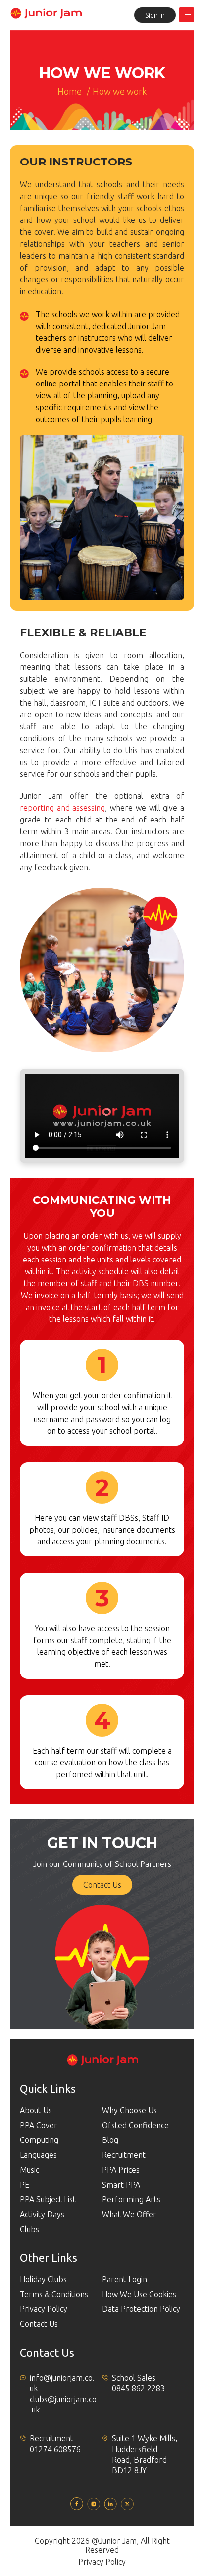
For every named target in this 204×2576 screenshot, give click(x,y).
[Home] (46, 16)
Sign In (155, 15)
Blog (110, 2140)
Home (70, 91)
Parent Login (125, 2279)
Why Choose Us (129, 2110)
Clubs (29, 2229)
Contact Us (102, 1885)
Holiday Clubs (43, 2279)
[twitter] (127, 2507)
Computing (39, 2140)
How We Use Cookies (139, 2294)
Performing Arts (131, 2199)
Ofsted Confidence (135, 2125)
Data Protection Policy (141, 2309)
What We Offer (129, 2214)
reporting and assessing (62, 808)
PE (25, 2185)
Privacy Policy (44, 2309)
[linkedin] (110, 2507)
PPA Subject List (48, 2199)
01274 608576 (55, 2449)
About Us (36, 2110)
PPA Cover (39, 2125)
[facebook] (77, 2507)
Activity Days (42, 2214)
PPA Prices (121, 2170)
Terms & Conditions (54, 2294)
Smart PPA (121, 2185)
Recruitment (124, 2155)
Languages (38, 2155)
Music (29, 2170)
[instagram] (94, 2507)
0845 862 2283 (138, 2388)
